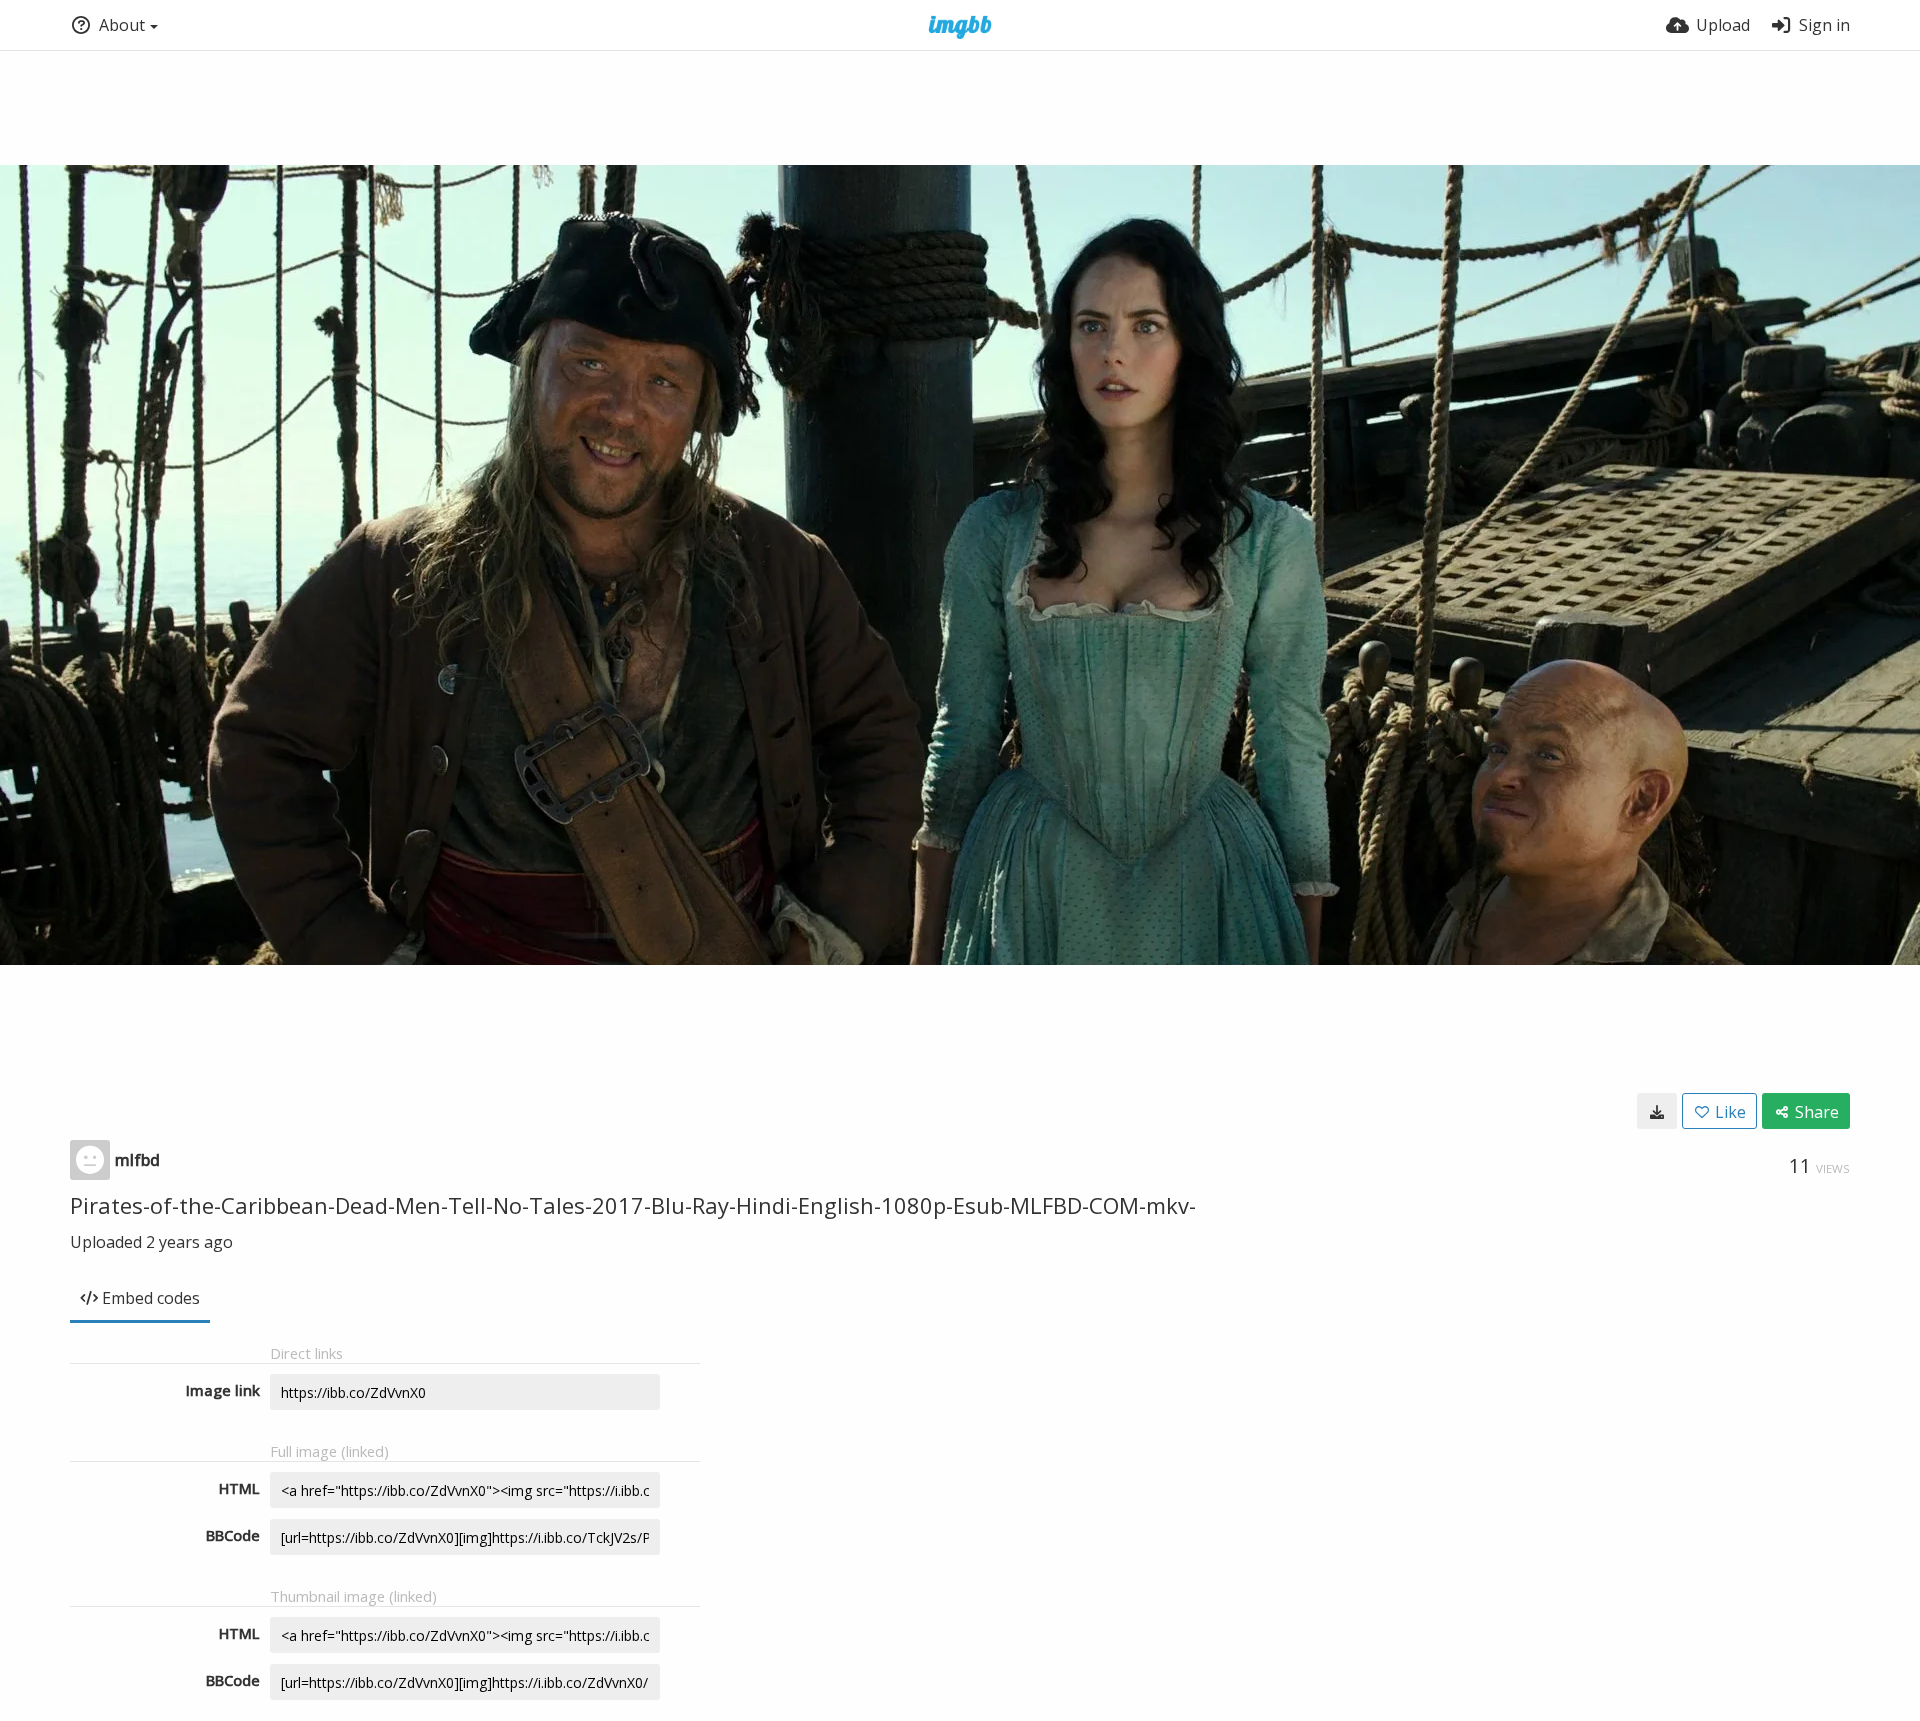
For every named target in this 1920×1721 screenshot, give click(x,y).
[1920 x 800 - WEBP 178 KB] (1657, 1111)
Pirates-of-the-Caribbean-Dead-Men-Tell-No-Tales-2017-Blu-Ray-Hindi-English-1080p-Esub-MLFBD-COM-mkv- (633, 1205)
